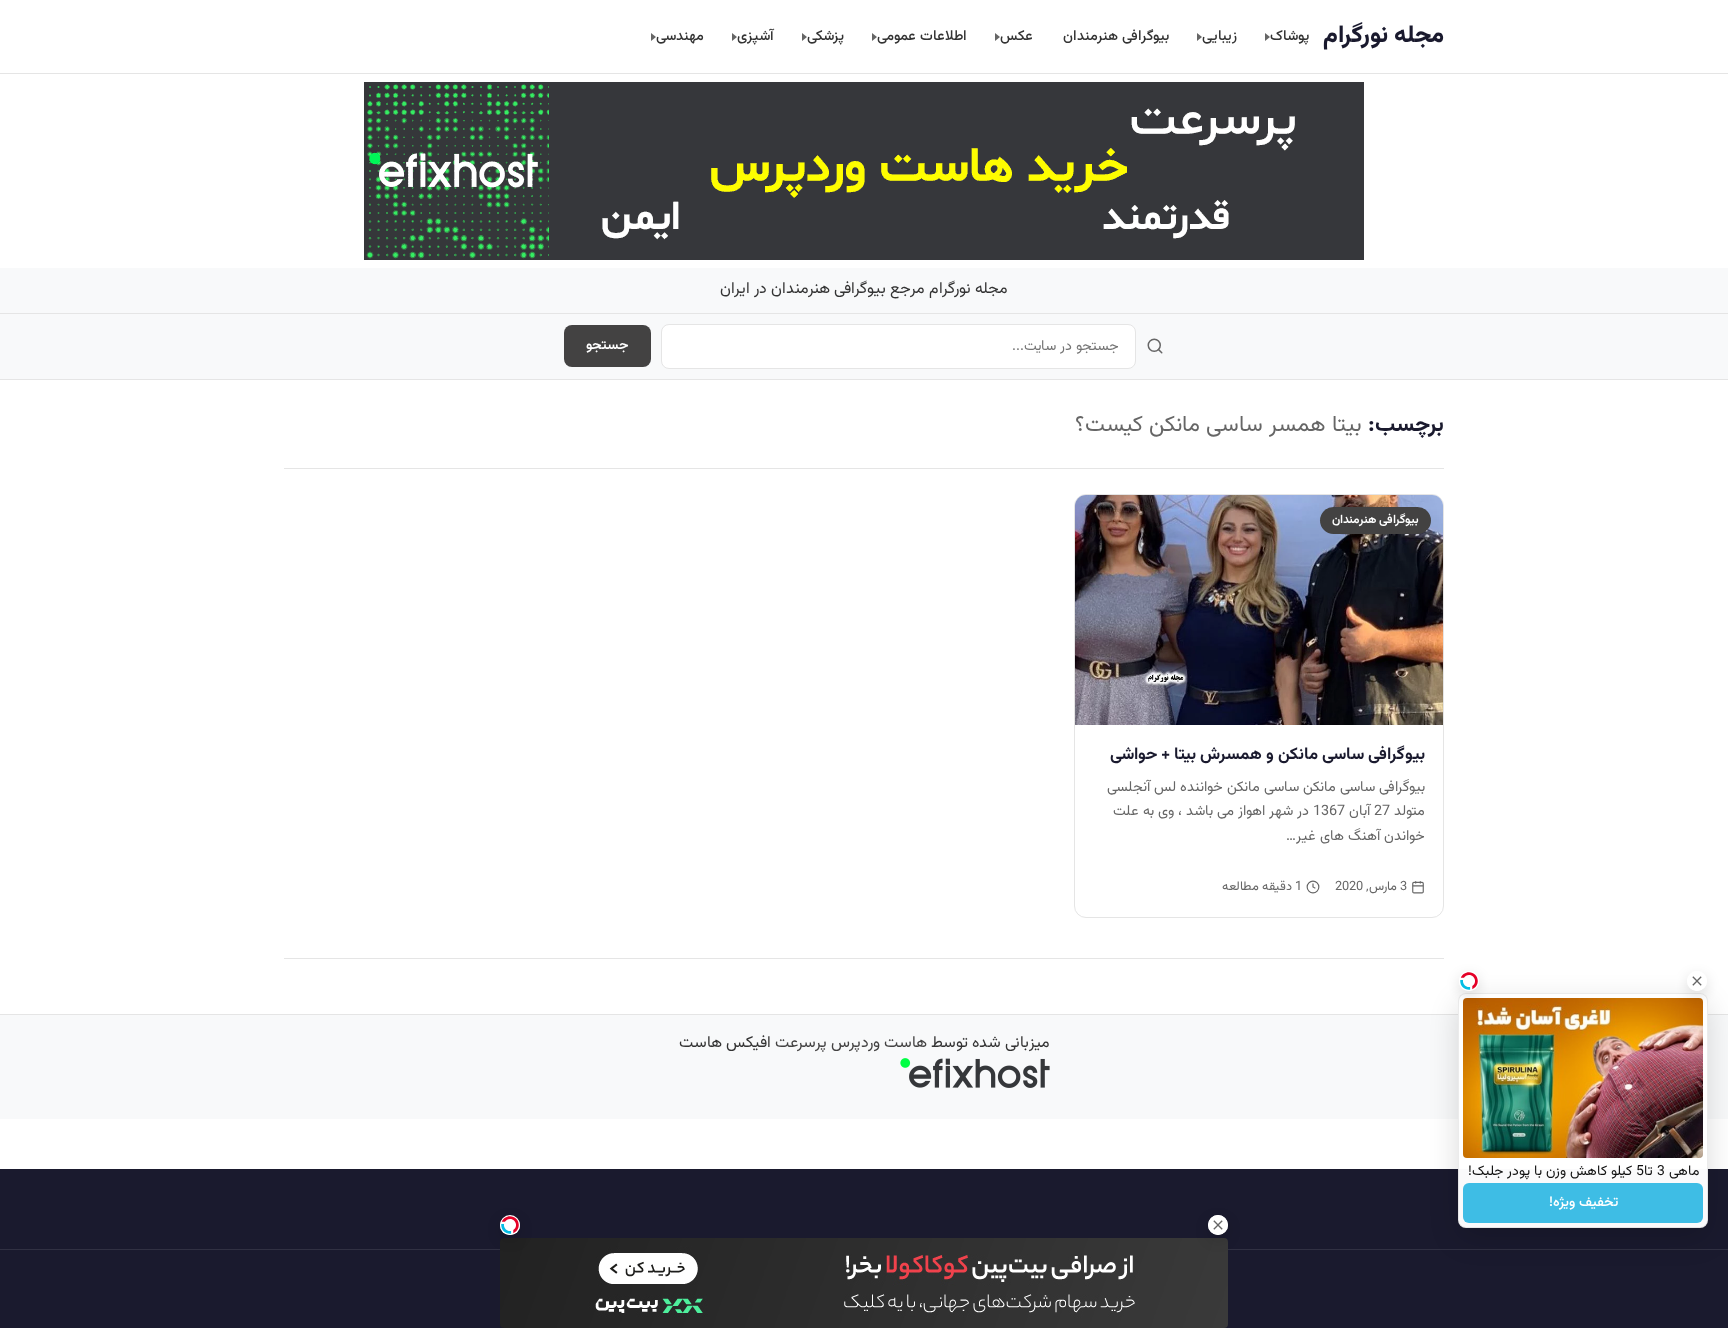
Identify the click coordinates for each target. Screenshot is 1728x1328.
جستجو (607, 346)
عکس (1016, 36)
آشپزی (755, 36)
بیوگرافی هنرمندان (1116, 36)
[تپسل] (510, 1225)
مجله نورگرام (1383, 36)
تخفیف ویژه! (1583, 1203)
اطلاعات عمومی (922, 36)
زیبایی (1219, 36)
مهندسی (680, 36)
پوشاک (1289, 36)
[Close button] (1697, 981)
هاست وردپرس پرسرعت (851, 1043)
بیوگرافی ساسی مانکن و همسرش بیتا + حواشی (1267, 755)
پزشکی (825, 36)
